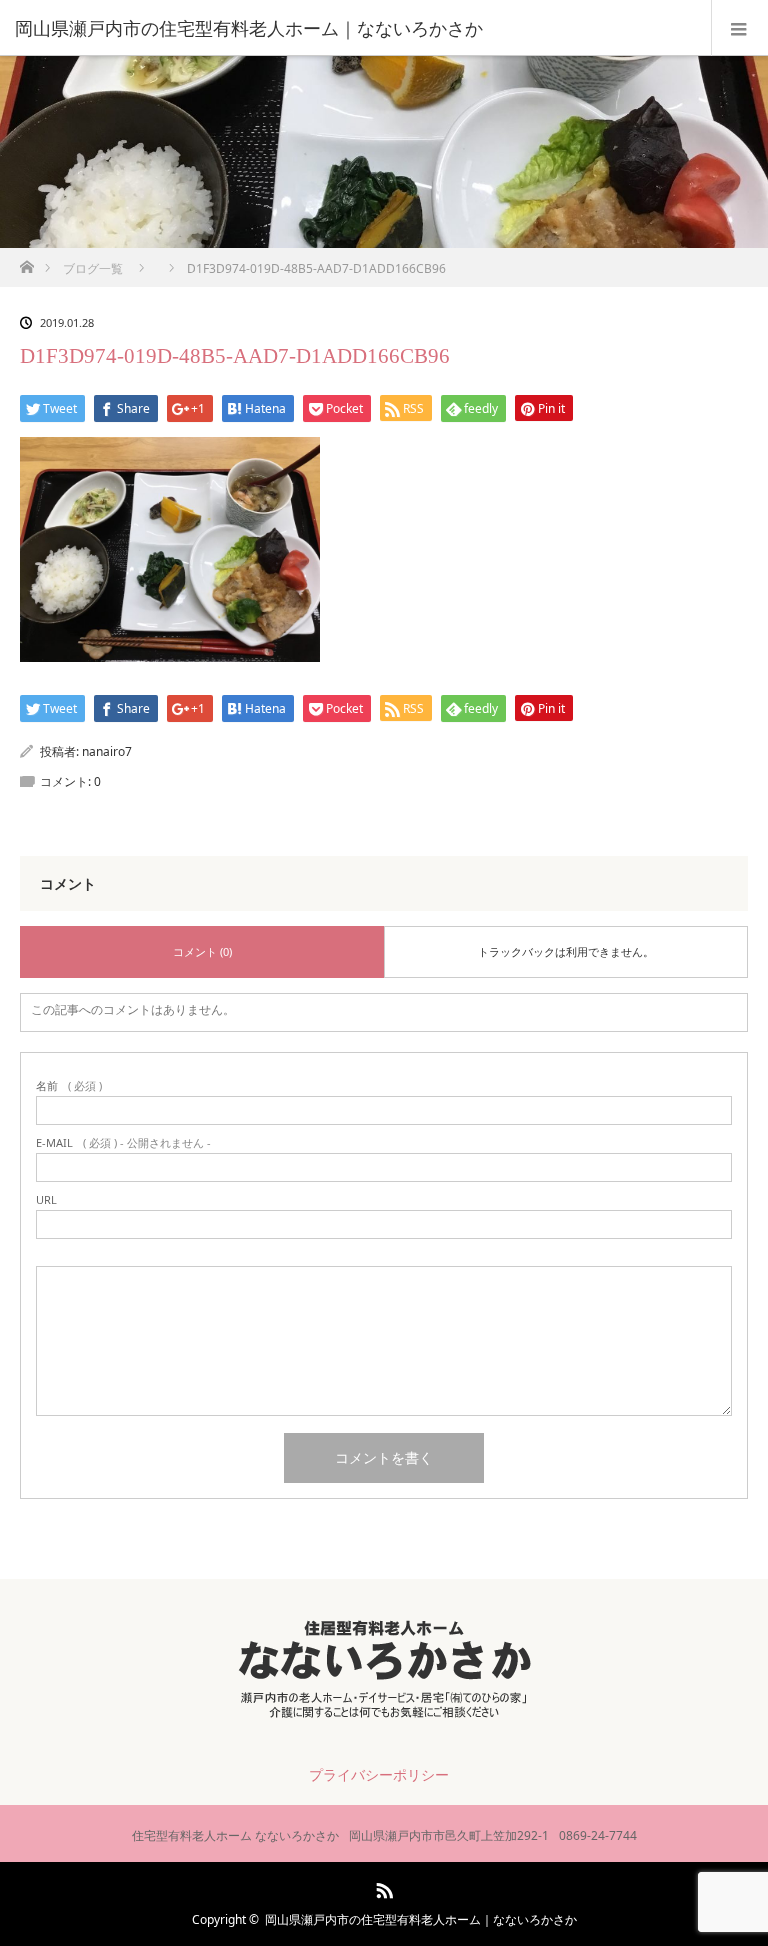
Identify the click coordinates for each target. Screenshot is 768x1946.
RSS (382, 1887)
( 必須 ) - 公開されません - (123, 1142)
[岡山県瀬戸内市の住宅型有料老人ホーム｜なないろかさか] (354, 28)
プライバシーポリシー (379, 1774)
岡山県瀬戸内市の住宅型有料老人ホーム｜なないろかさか (421, 1919)
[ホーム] (26, 261)
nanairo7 (107, 751)
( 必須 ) (69, 1085)
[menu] (739, 28)
